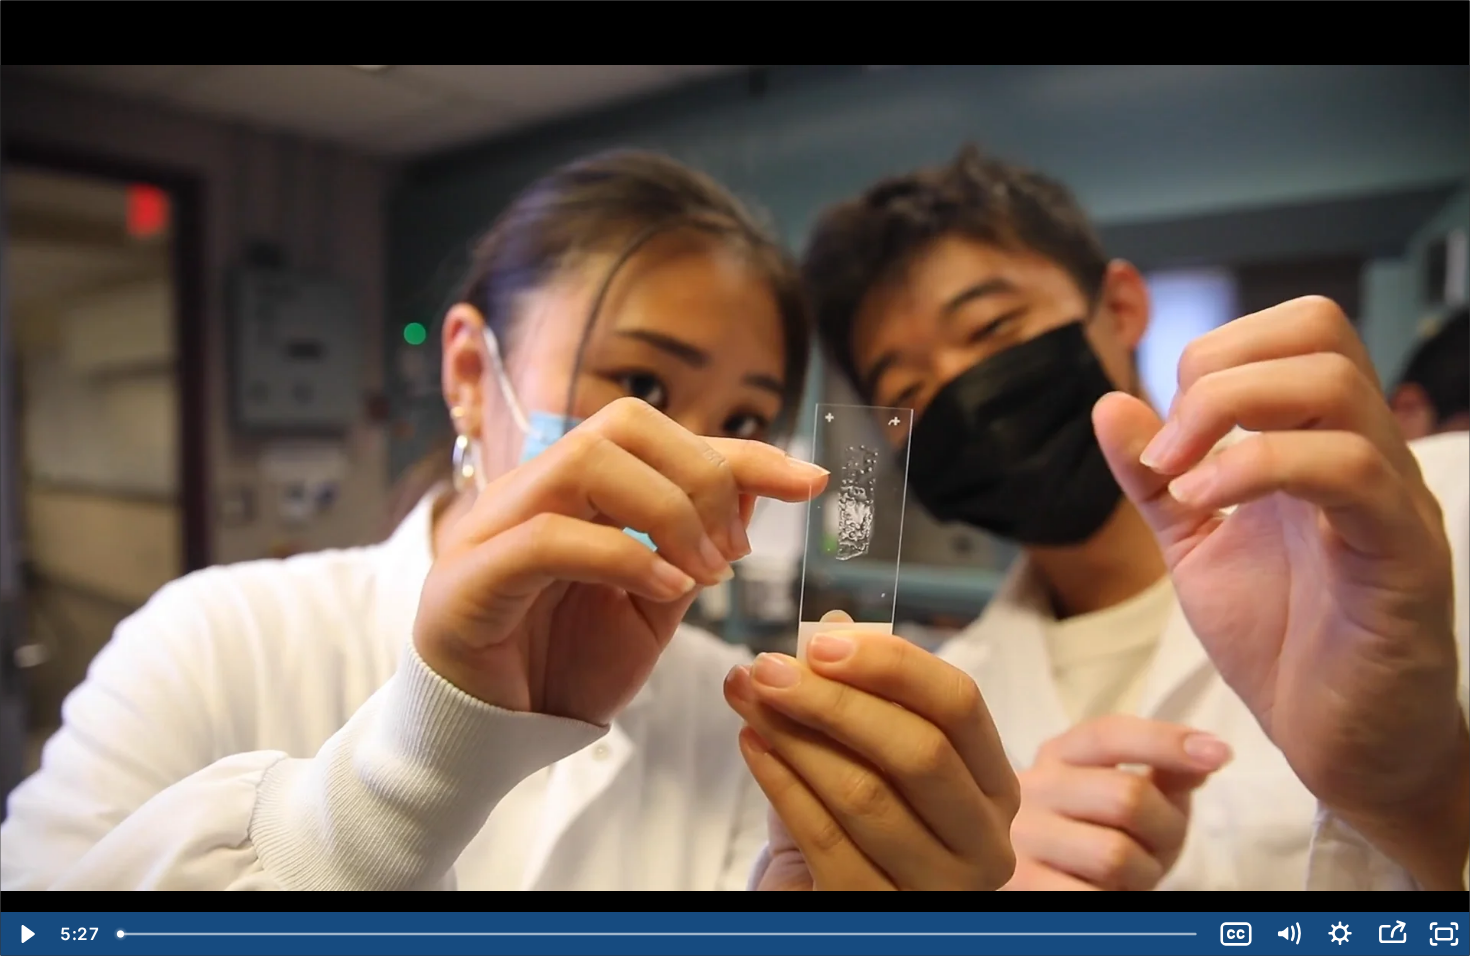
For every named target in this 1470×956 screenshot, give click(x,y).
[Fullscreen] (1444, 934)
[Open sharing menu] (1392, 934)
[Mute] (1288, 934)
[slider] (658, 934)
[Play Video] (26, 934)
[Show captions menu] (1236, 934)
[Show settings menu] (1340, 934)
